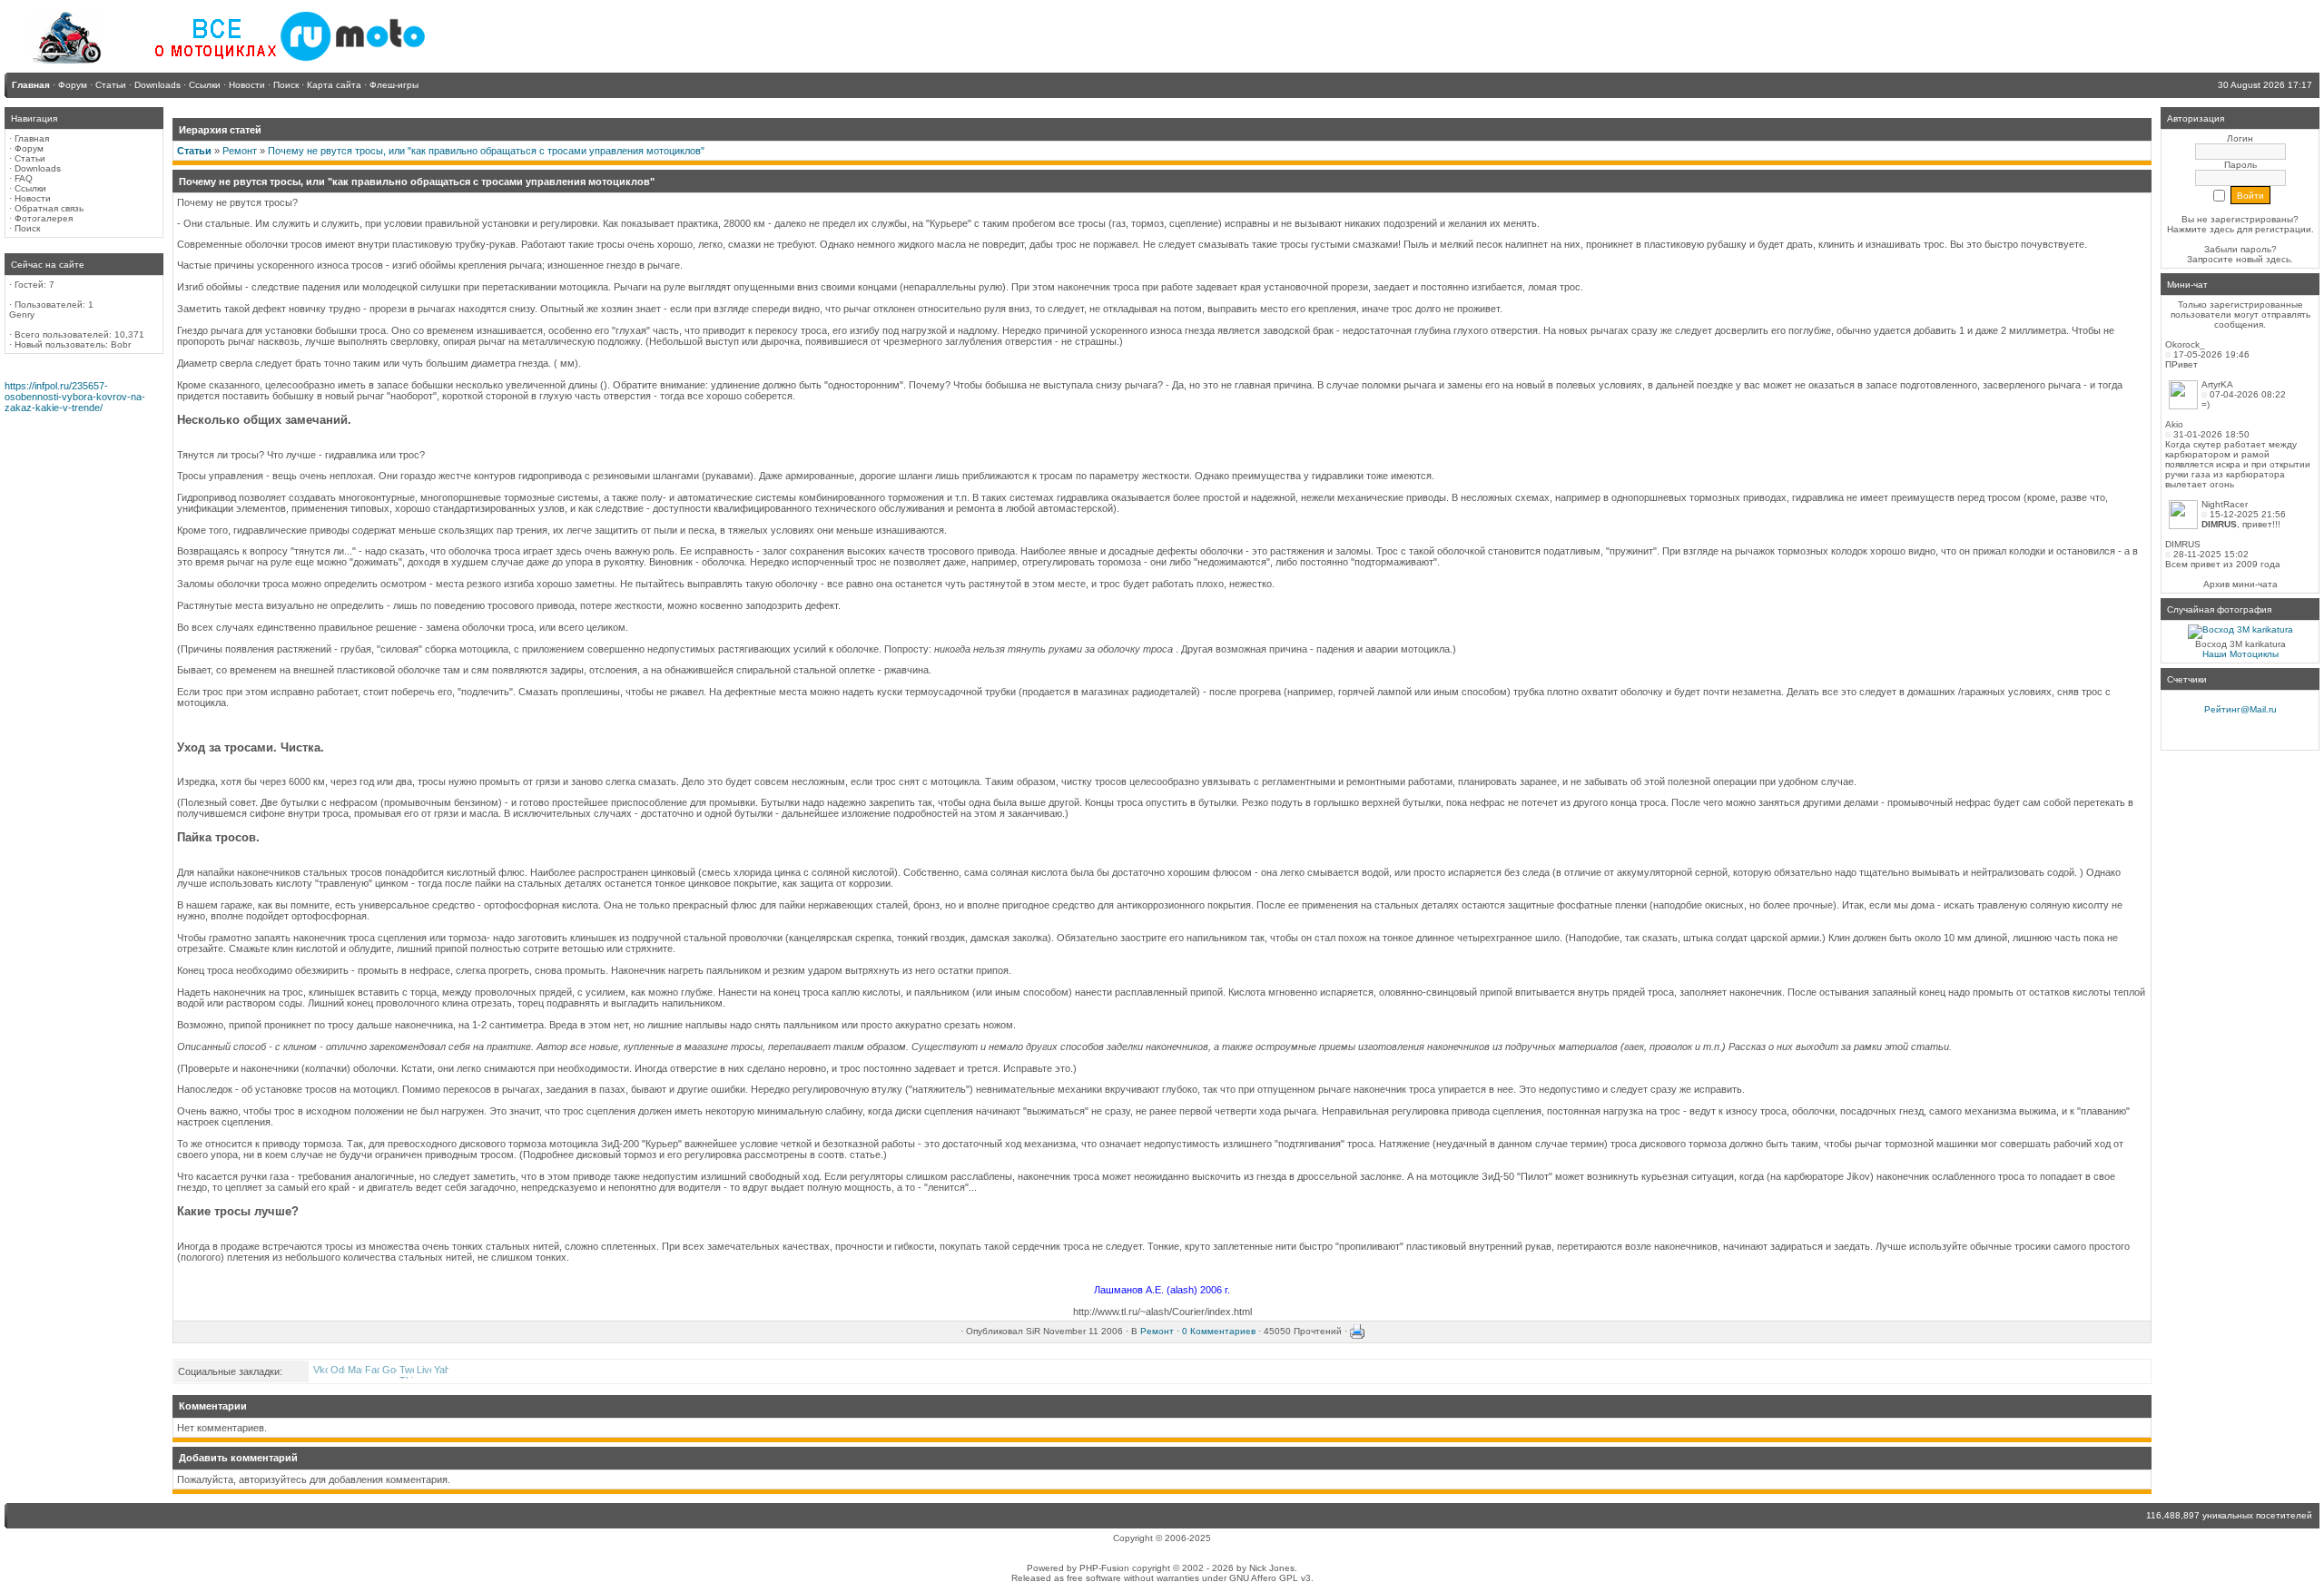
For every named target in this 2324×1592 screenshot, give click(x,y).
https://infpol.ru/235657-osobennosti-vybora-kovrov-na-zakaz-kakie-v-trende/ (75, 397)
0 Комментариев (1219, 1331)
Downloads (38, 168)
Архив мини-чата (2240, 584)
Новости (33, 198)
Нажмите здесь (2201, 229)
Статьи (30, 158)
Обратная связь (49, 208)
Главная (32, 138)
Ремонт (240, 151)
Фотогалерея (44, 218)
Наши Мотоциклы (2240, 654)
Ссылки (30, 188)
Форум (29, 148)
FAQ (24, 178)
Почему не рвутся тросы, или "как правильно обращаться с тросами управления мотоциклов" (486, 151)
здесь (2278, 259)
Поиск (27, 228)
